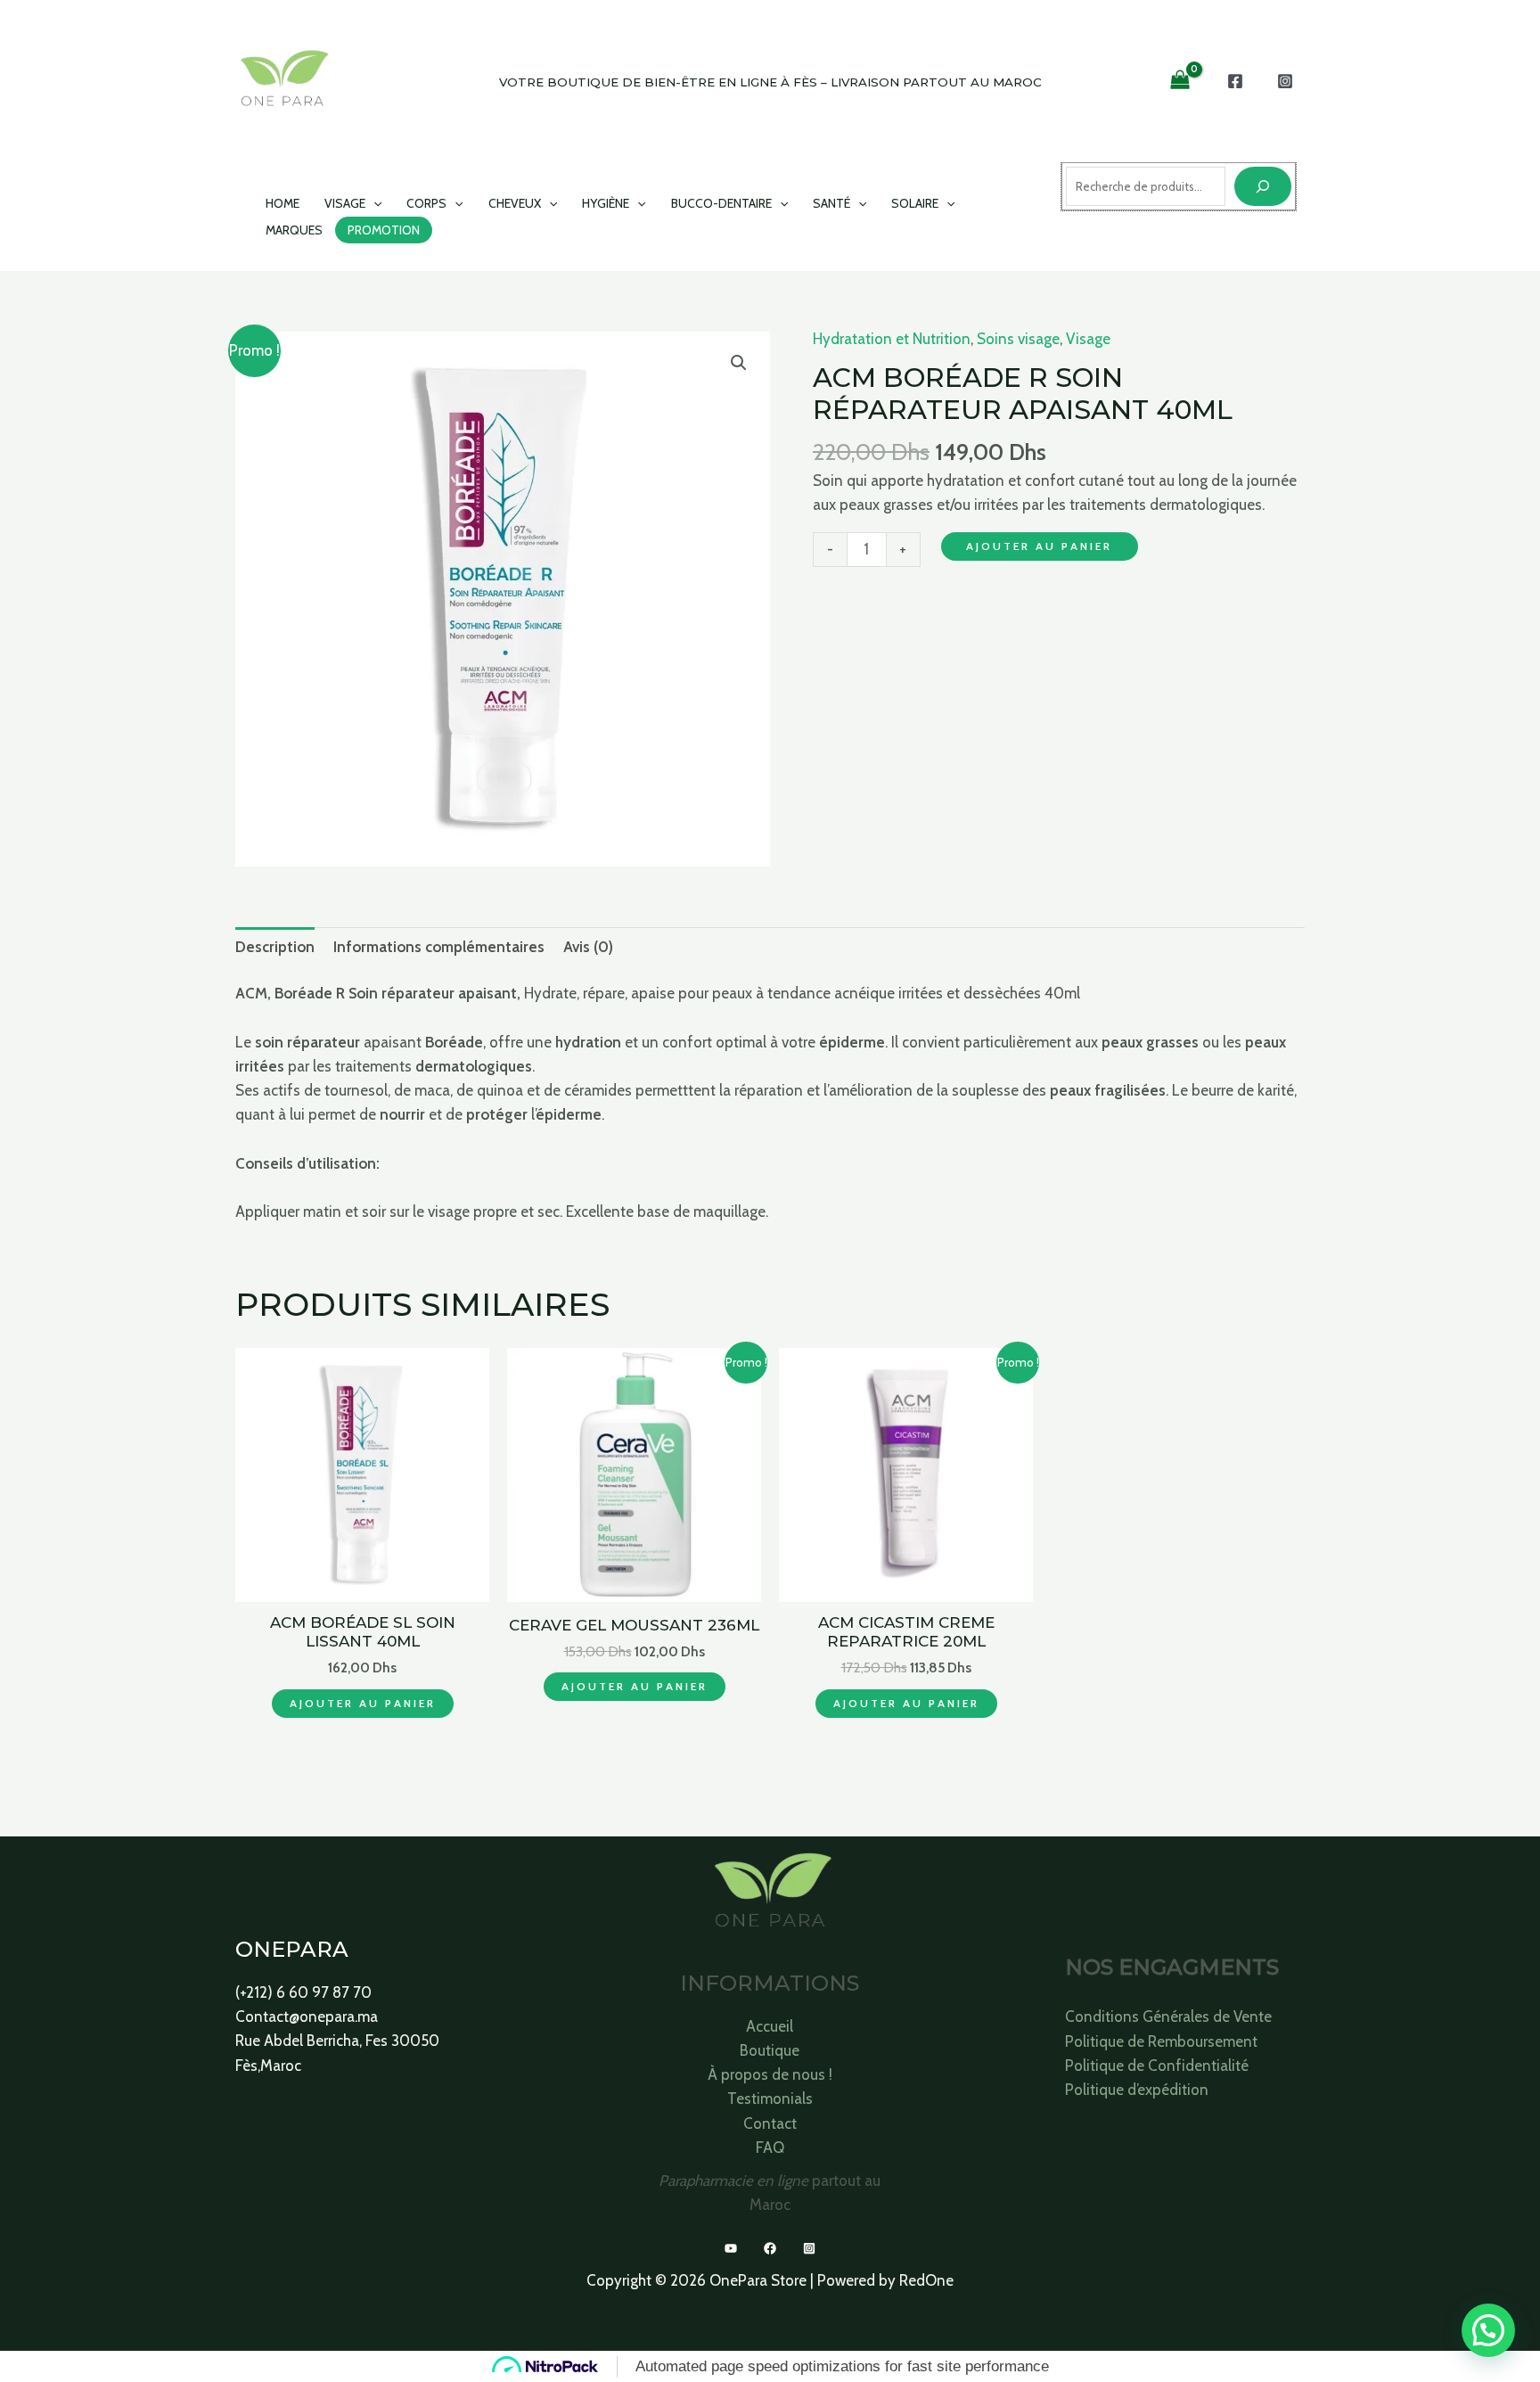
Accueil (770, 2026)
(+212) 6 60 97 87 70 (303, 1992)
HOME (283, 203)
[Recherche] (1263, 186)
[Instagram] (1285, 81)
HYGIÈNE (606, 203)
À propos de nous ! (770, 2074)
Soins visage (1018, 339)
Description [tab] (275, 947)
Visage (1088, 339)
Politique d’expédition (1137, 2090)
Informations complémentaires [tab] (439, 947)
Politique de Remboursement (1161, 2041)
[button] (373, 203)
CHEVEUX (515, 203)
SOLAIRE (915, 203)
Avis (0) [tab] (588, 947)
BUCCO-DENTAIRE (721, 203)
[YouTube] (731, 2248)
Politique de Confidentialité (1157, 2066)
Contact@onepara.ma (307, 2016)
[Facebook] (1235, 81)
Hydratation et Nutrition (892, 339)
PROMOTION (384, 230)
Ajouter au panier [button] (363, 1703)
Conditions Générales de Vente (1168, 2016)
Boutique (770, 2050)
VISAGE (345, 203)
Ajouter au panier (1039, 546)
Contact (770, 2123)
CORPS (426, 203)
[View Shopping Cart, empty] (1180, 81)
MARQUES (294, 230)
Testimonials (770, 2099)
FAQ (770, 2148)
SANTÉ (831, 203)
